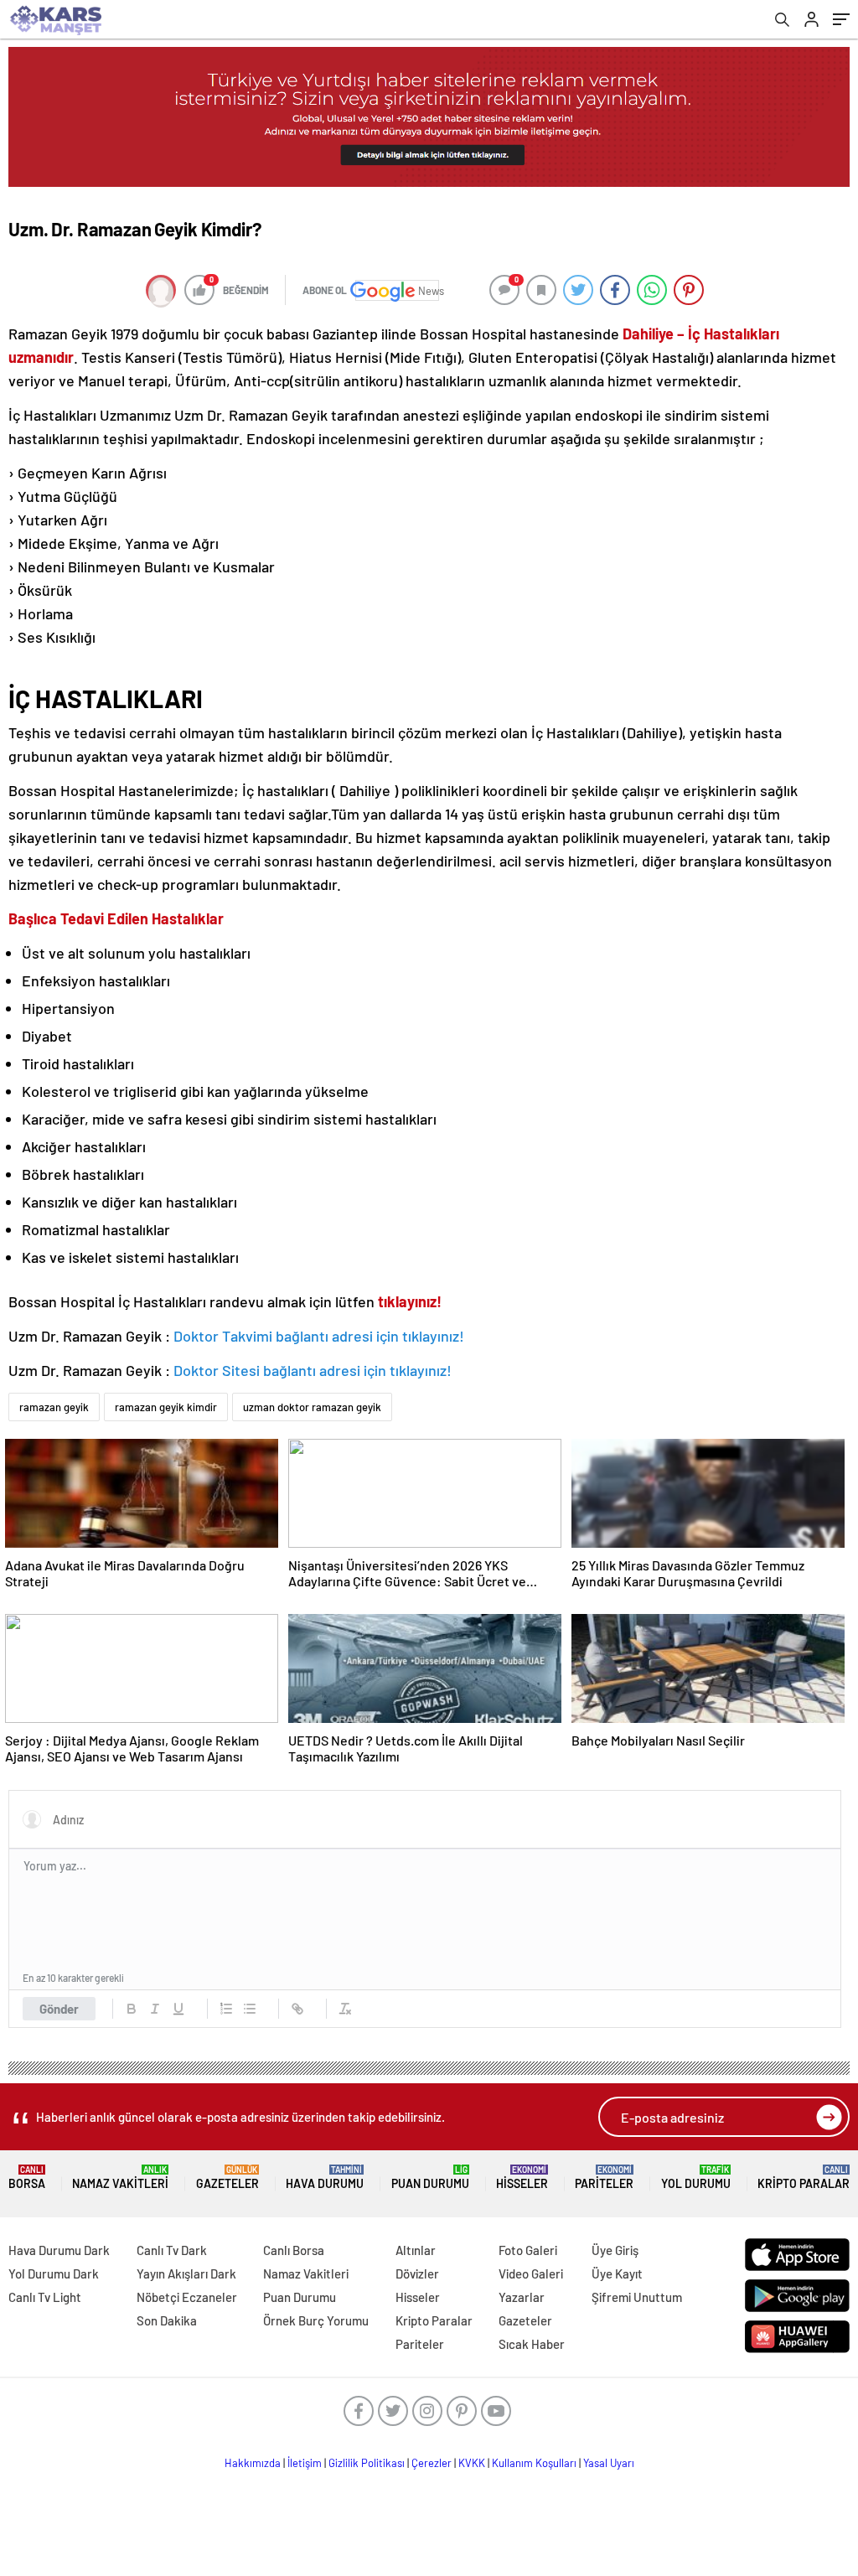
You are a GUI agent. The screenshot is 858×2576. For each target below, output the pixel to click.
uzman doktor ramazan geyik (312, 1407)
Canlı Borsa (294, 2250)
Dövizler (417, 2273)
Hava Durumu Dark (59, 2250)
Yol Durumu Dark (54, 2273)
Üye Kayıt (617, 2273)
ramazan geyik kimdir (166, 1407)
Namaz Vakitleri (120, 2178)
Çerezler (432, 2463)
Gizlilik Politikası (367, 2463)
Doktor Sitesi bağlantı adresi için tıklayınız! (313, 1370)
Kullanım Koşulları (534, 2463)
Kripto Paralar (804, 2178)
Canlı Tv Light (45, 2297)
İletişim (305, 2463)
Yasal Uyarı (609, 2463)
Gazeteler (227, 2178)
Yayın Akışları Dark (186, 2273)
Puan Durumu (430, 2178)
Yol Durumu (696, 2178)
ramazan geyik (54, 1407)
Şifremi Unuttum (637, 2297)
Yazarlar (522, 2297)
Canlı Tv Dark (172, 2250)
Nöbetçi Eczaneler (187, 2297)
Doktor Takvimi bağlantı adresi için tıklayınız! (319, 1336)
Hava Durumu (325, 2178)
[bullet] (250, 2009)
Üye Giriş (615, 2250)
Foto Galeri (528, 2250)
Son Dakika (167, 2320)
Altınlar (416, 2250)
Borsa (27, 2178)
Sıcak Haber (532, 2344)
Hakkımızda (253, 2463)
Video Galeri (531, 2273)
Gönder (59, 2009)
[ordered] (226, 2009)
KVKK (472, 2463)
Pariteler (604, 2178)
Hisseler (522, 2178)
